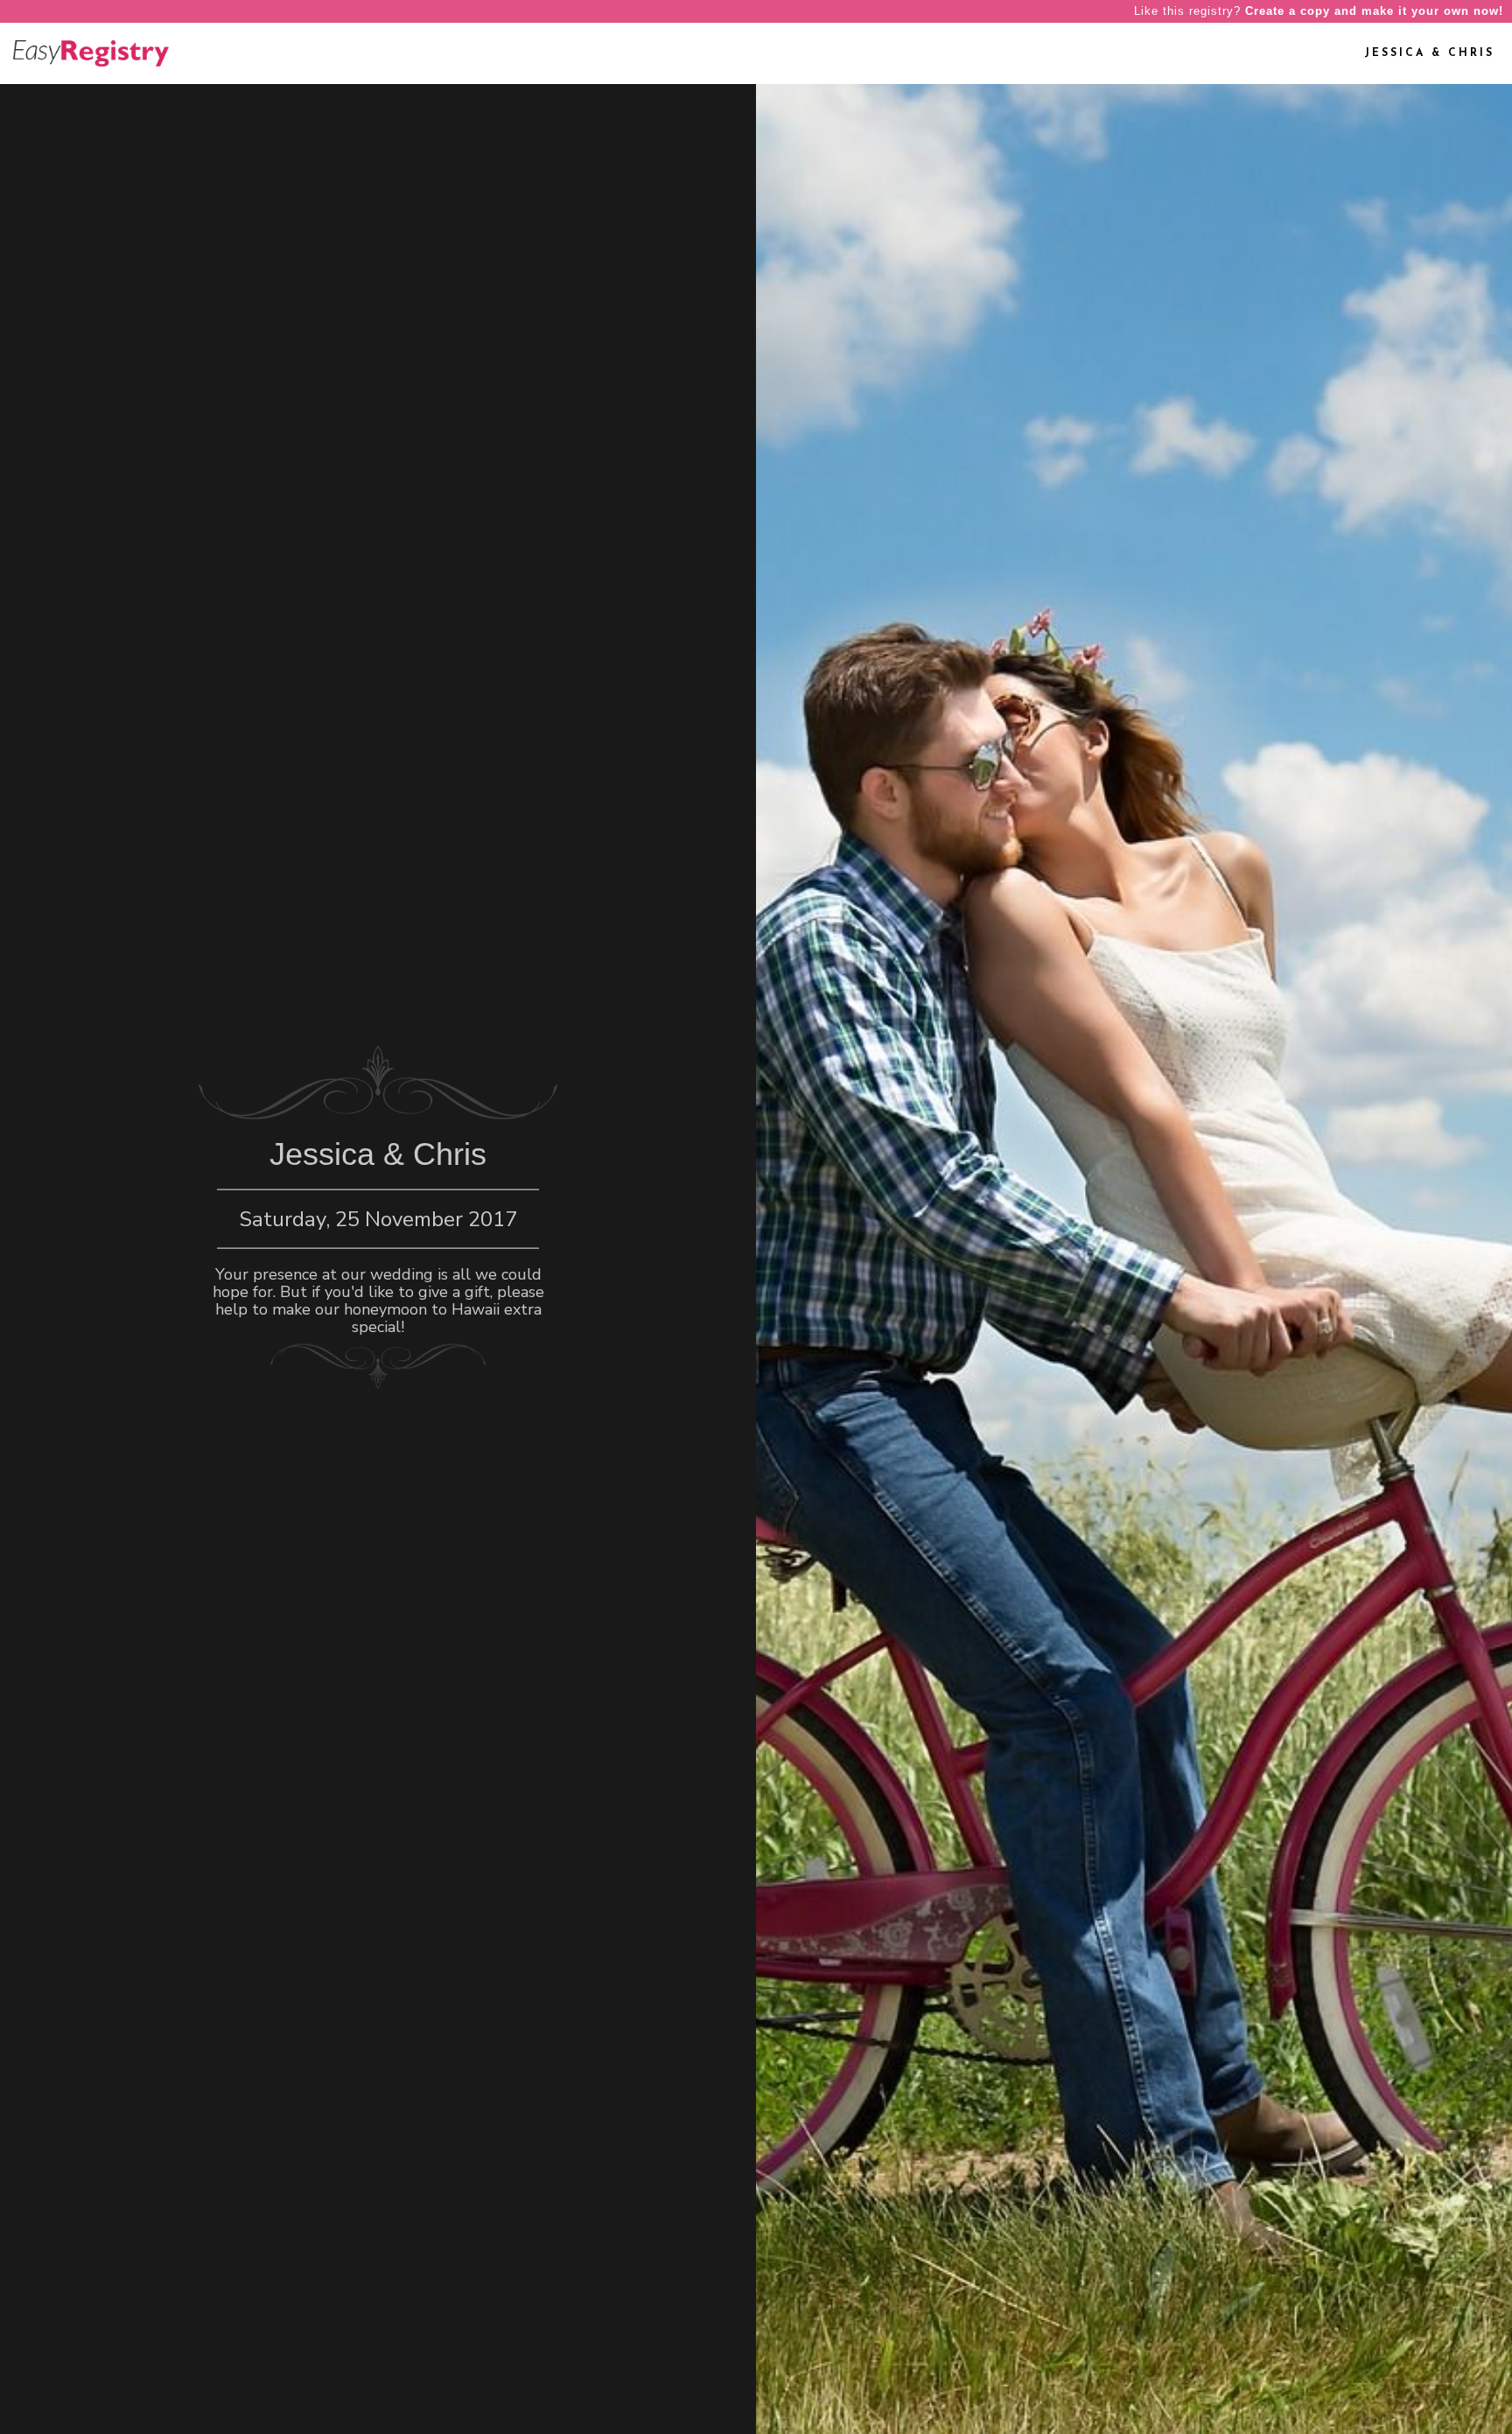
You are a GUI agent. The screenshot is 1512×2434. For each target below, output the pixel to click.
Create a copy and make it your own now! (1374, 11)
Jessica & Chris (1429, 53)
